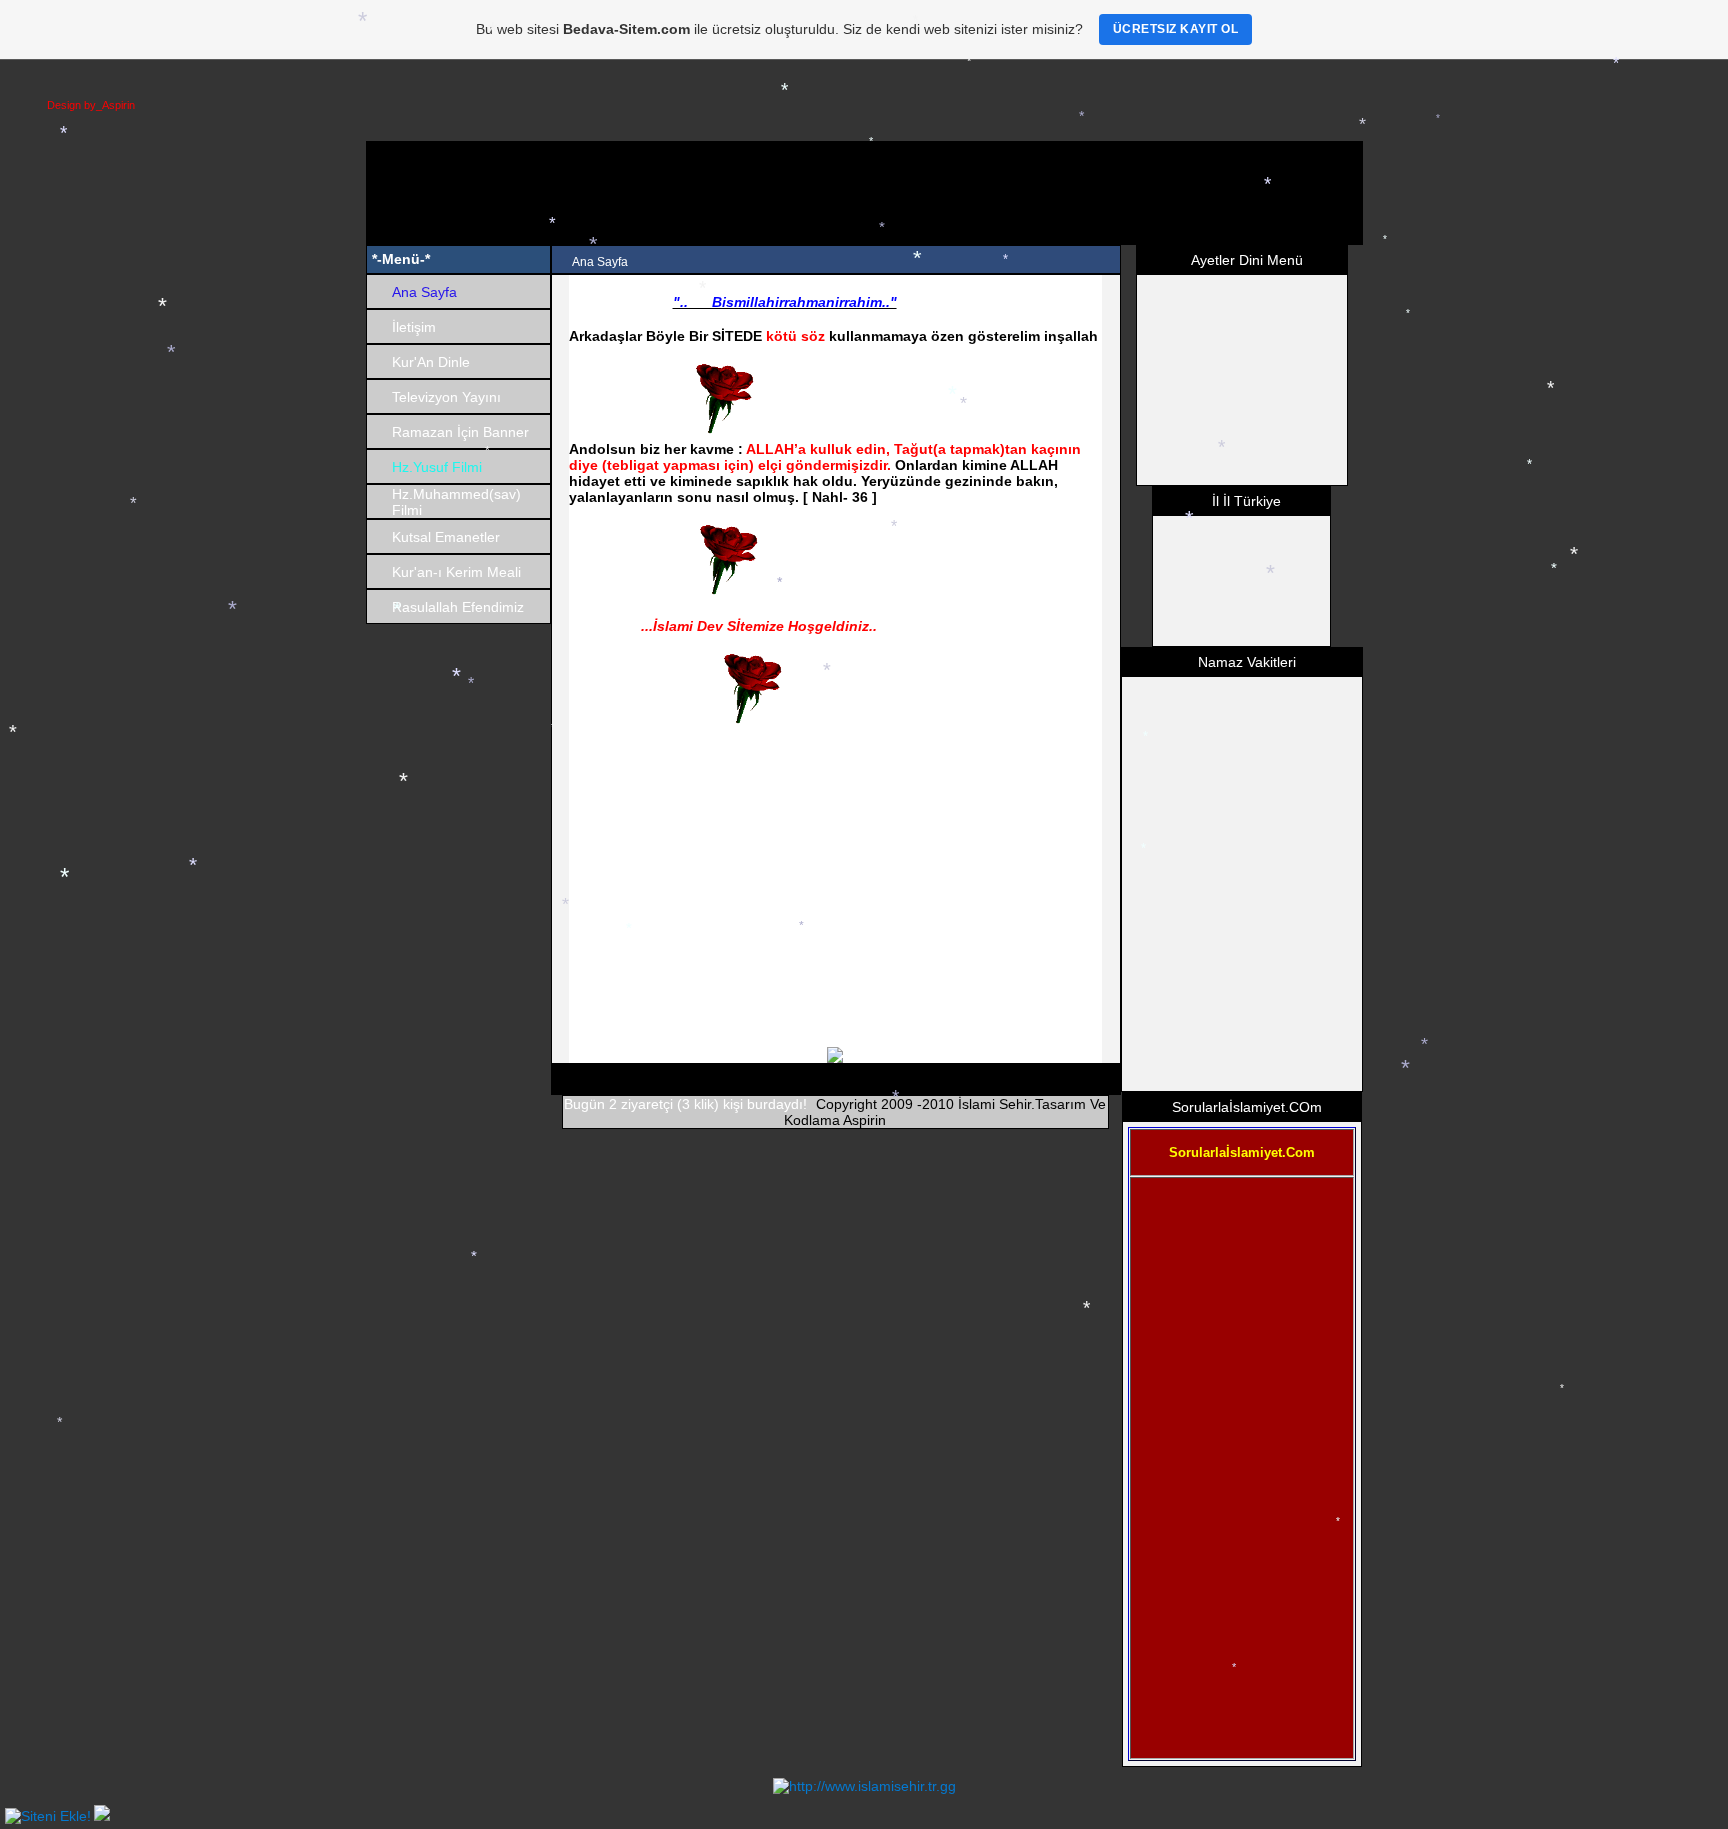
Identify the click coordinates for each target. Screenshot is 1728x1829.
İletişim (414, 327)
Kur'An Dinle (431, 362)
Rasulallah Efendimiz (458, 607)
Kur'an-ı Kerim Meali (456, 572)
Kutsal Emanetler (446, 537)
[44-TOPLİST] (48, 1816)
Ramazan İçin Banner (460, 432)
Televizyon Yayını (446, 397)
